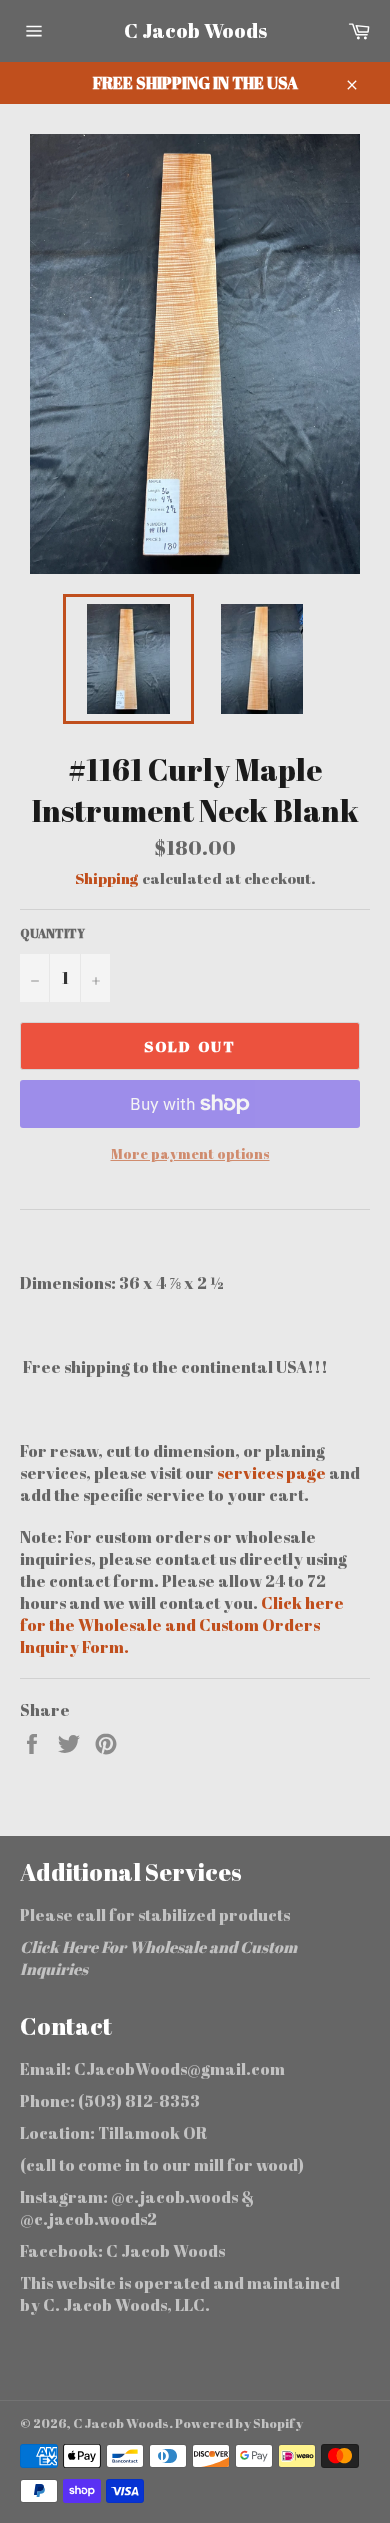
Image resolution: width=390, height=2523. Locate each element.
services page (273, 1473)
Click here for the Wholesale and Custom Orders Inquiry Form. (182, 1625)
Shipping (107, 878)
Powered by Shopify (239, 2423)
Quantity (52, 933)
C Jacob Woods (195, 30)
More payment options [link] (190, 1153)
